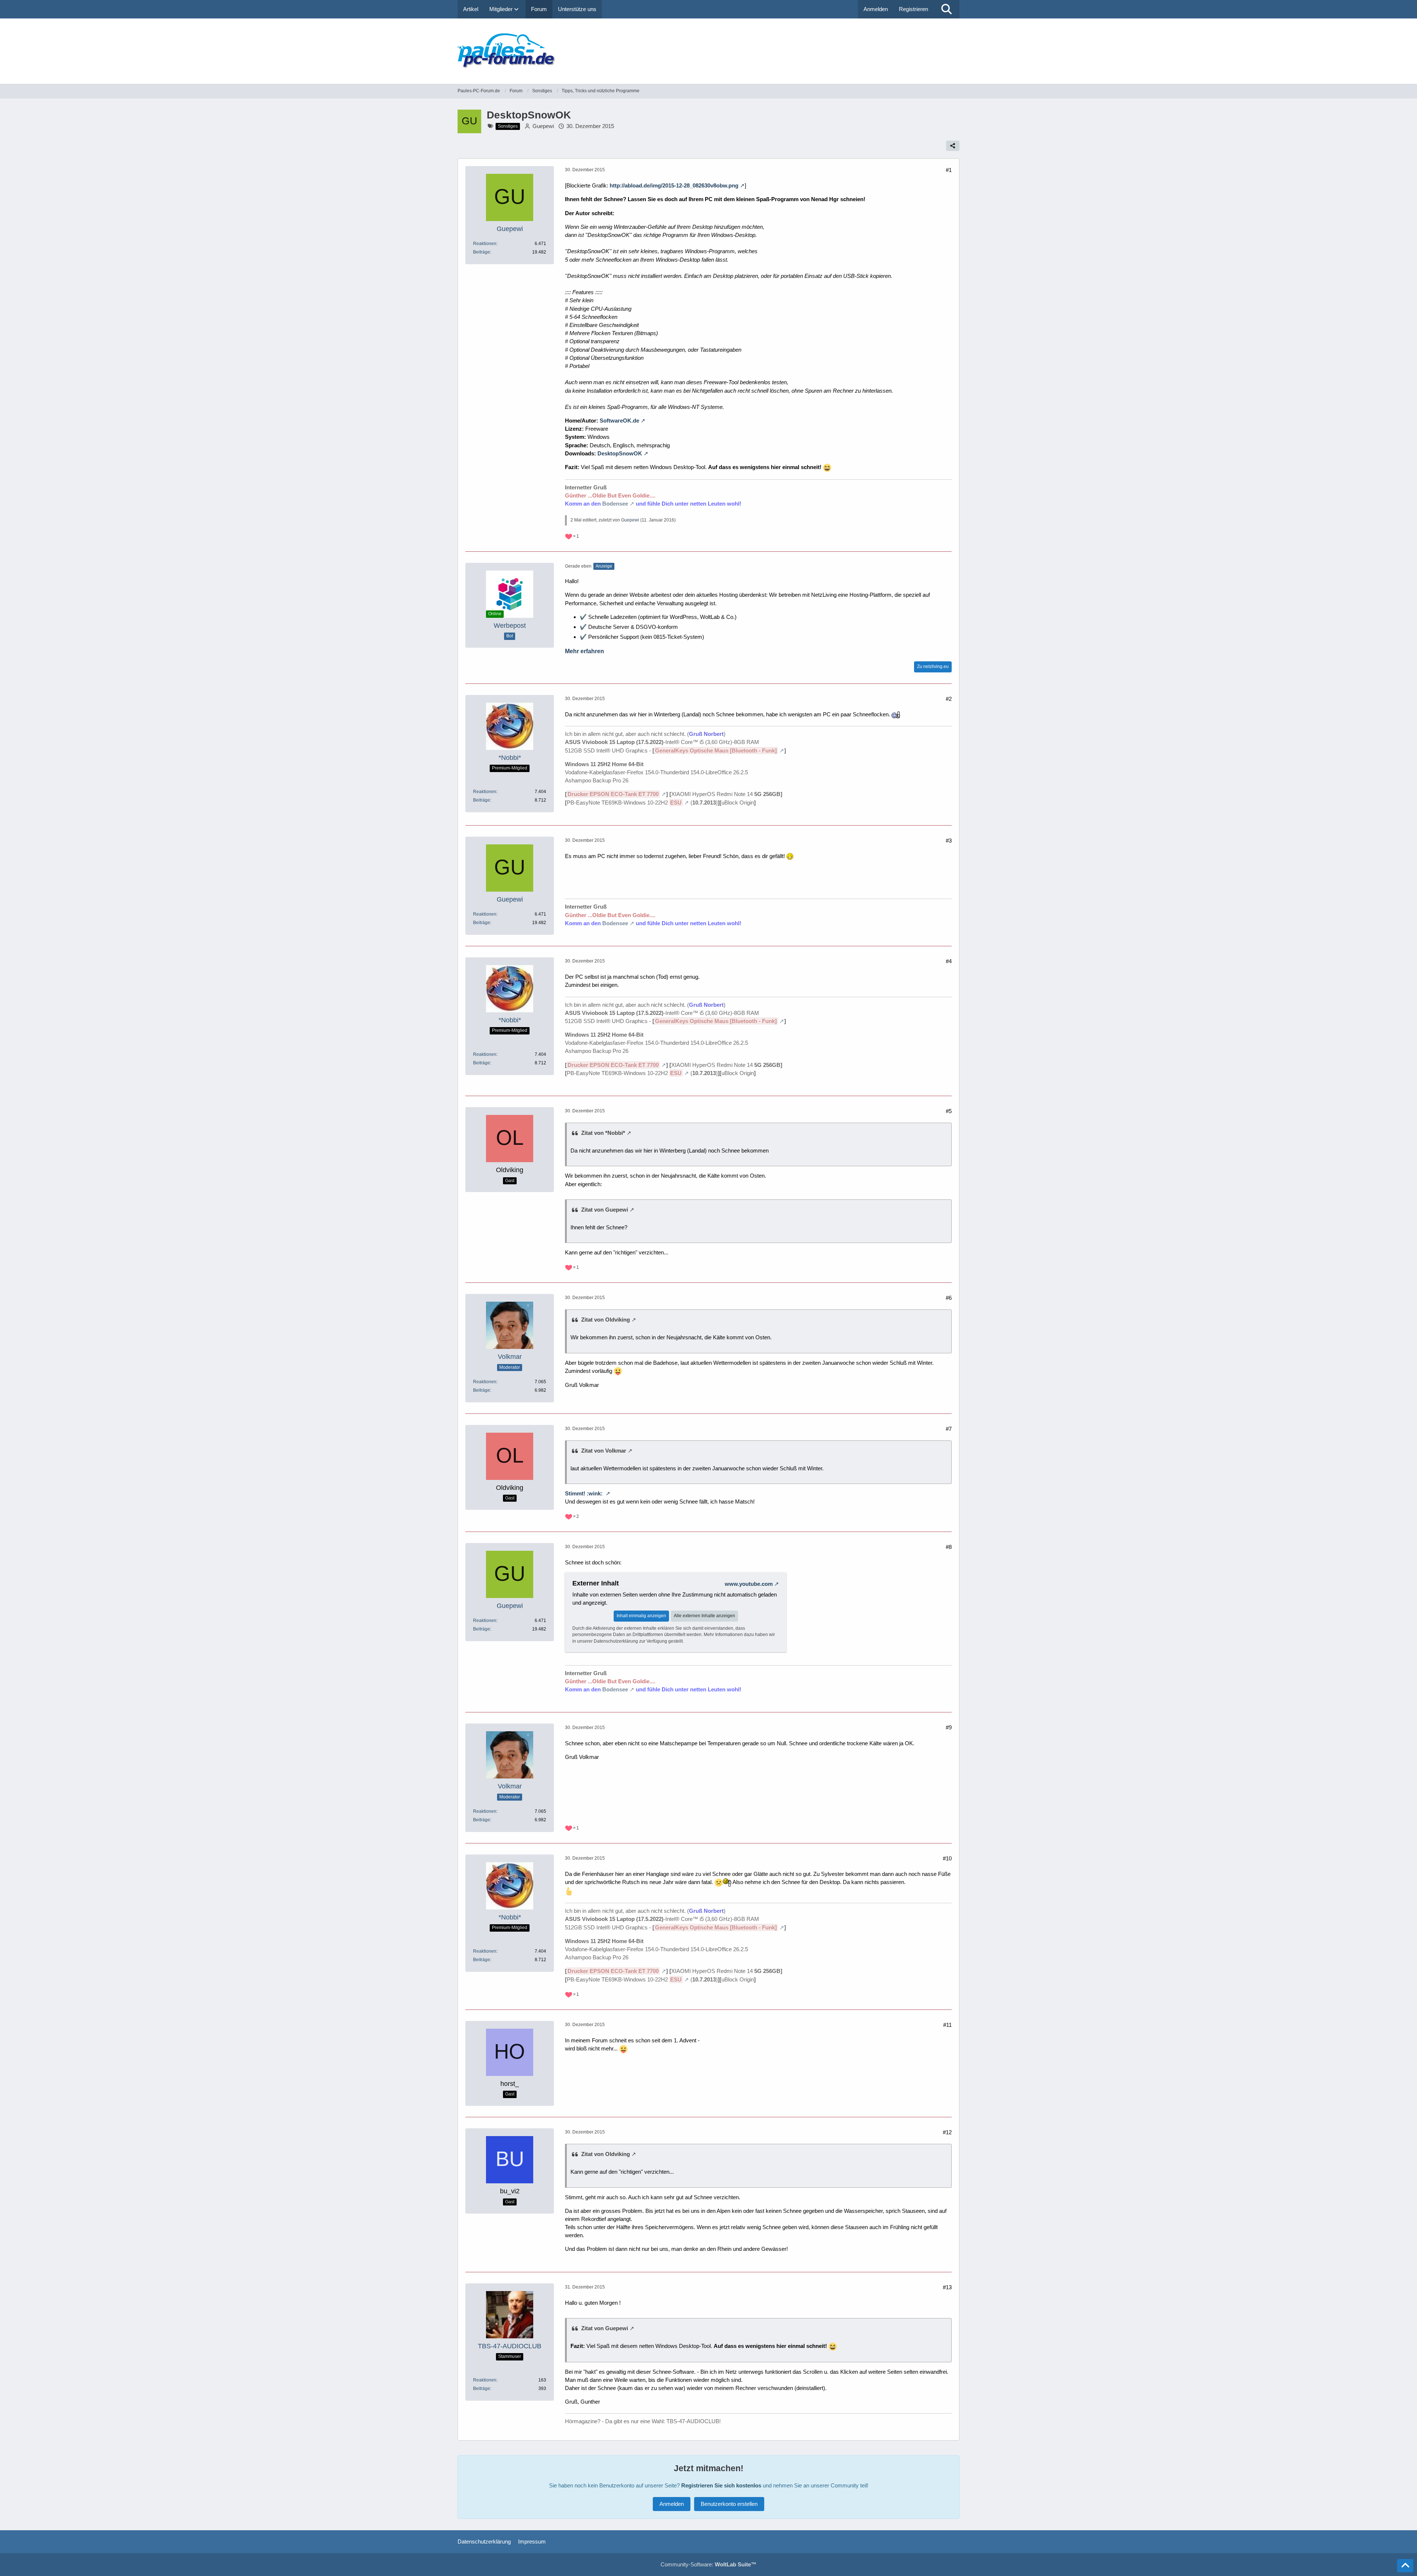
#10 (947, 1858)
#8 (949, 1547)
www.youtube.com (749, 1584)
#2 (949, 699)
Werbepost (510, 626)
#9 (949, 1727)
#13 (947, 2287)
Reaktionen (485, 244)
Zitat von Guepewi (605, 1210)
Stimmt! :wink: (585, 1493)
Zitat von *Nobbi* (603, 1133)
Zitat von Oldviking (606, 1320)
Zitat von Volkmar (604, 1451)
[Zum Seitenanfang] (1405, 2566)
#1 (949, 170)
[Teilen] (953, 146)
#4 (949, 961)
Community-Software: (708, 2564)
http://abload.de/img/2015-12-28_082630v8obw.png (674, 185)
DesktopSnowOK (620, 453)
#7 (949, 1429)
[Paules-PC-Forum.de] (708, 51)
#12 (947, 2132)
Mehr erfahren (585, 651)
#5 (949, 1111)
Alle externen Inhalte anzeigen (704, 1616)
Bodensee (615, 504)
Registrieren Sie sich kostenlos (721, 2485)
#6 (949, 1298)
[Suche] (947, 9)
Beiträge (482, 252)
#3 (949, 841)
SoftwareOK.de (619, 421)
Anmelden (876, 9)
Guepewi (543, 126)
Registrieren (913, 9)
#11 (947, 2025)
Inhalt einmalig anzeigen (641, 1616)
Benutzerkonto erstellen (729, 2504)
